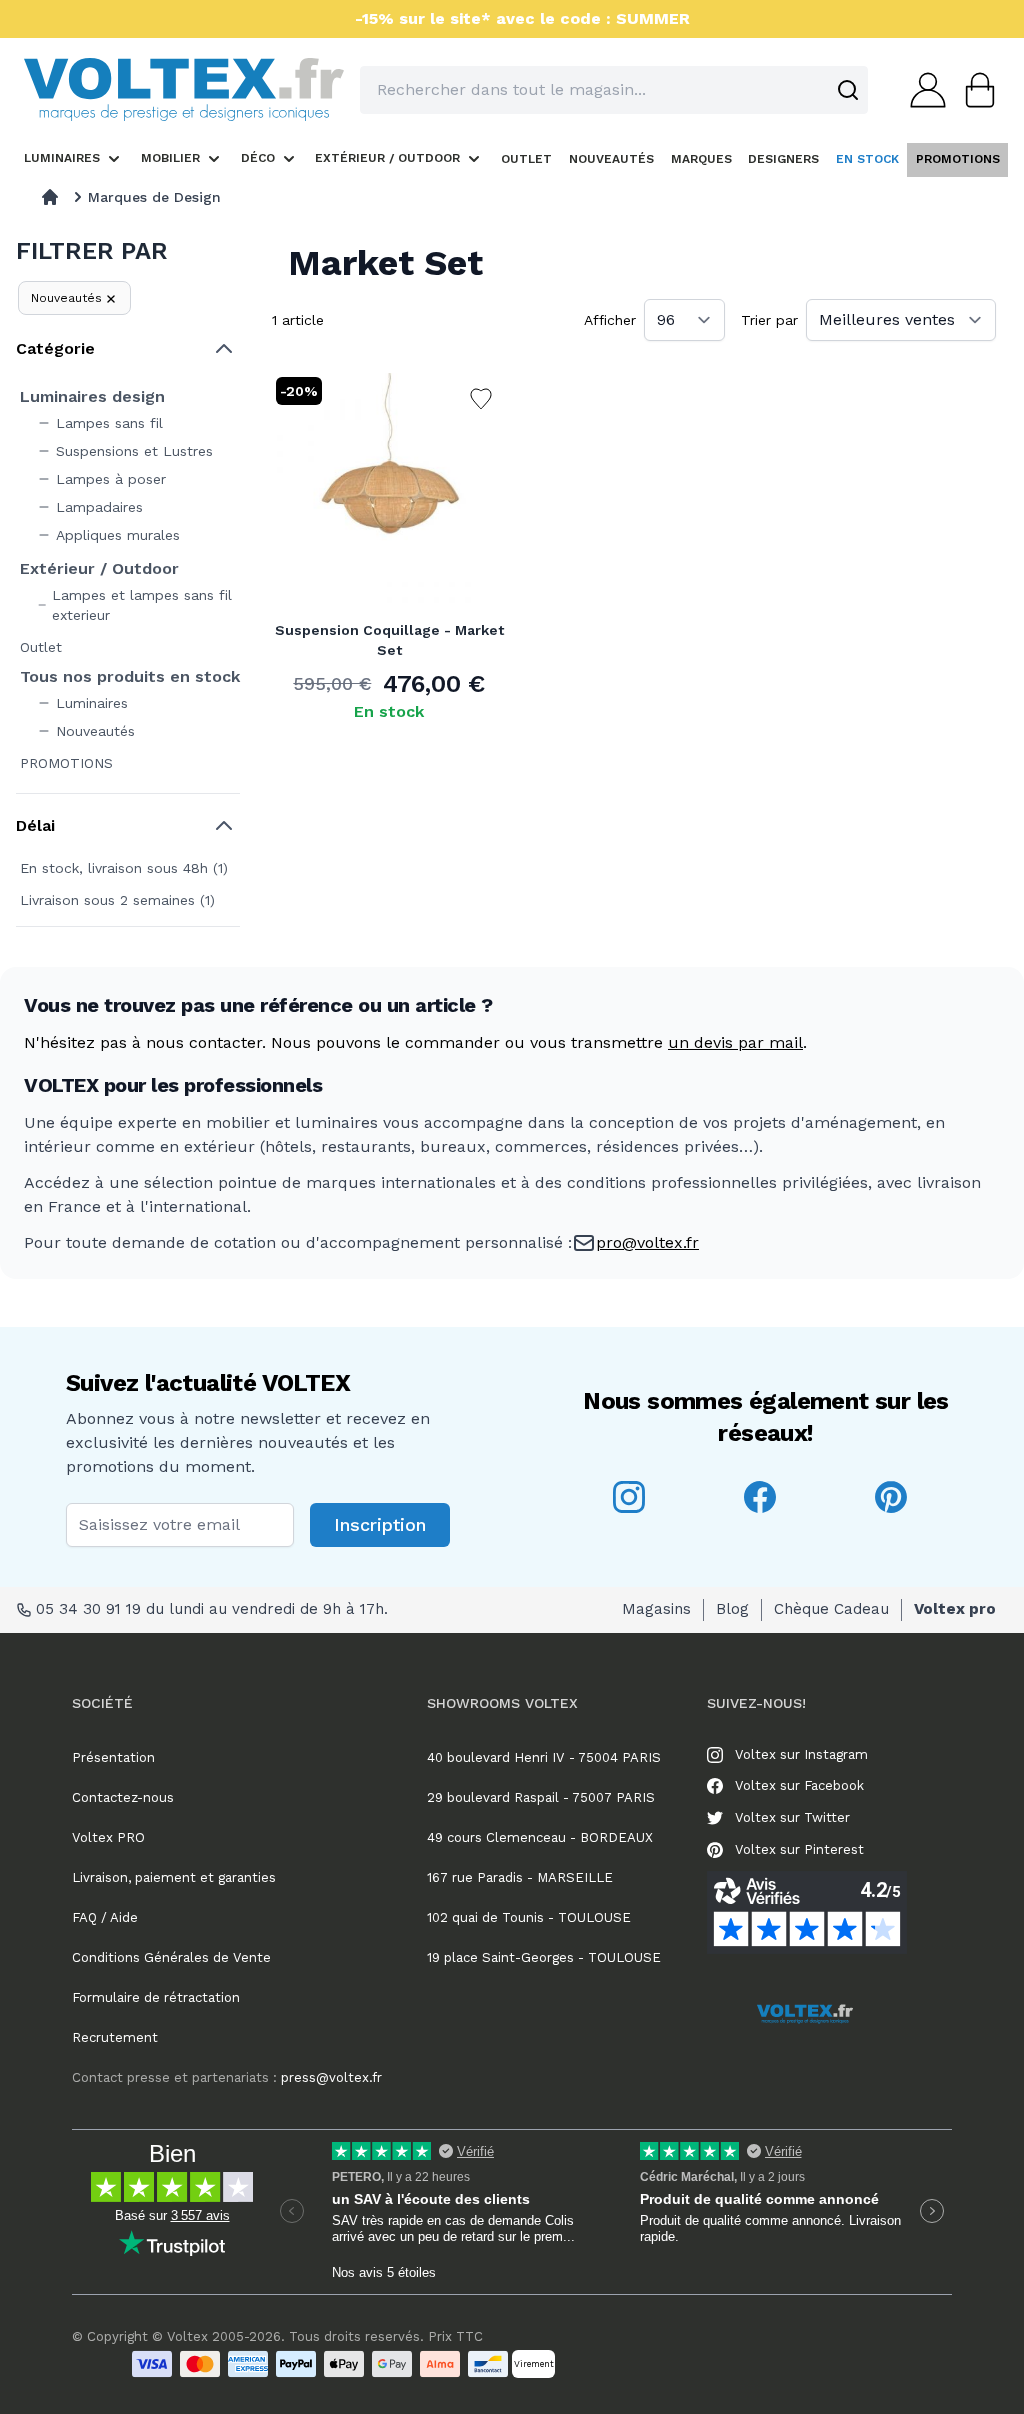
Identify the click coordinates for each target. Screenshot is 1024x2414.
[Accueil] (50, 197)
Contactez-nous (123, 1797)
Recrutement (115, 2037)
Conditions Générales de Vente (171, 1957)
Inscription (380, 1524)
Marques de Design (154, 197)
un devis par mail (735, 1042)
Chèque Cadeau (831, 1609)
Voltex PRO (108, 1837)
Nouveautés (66, 298)
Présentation (113, 1757)
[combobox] (614, 90)
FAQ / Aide (105, 1917)
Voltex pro (955, 1609)
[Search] (848, 90)
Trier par (769, 320)
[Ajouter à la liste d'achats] (481, 399)
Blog (732, 1609)
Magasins (656, 1609)
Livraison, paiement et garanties (174, 1877)
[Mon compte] (922, 90)
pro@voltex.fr (647, 1242)
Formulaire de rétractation (156, 1997)
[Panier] (974, 90)
